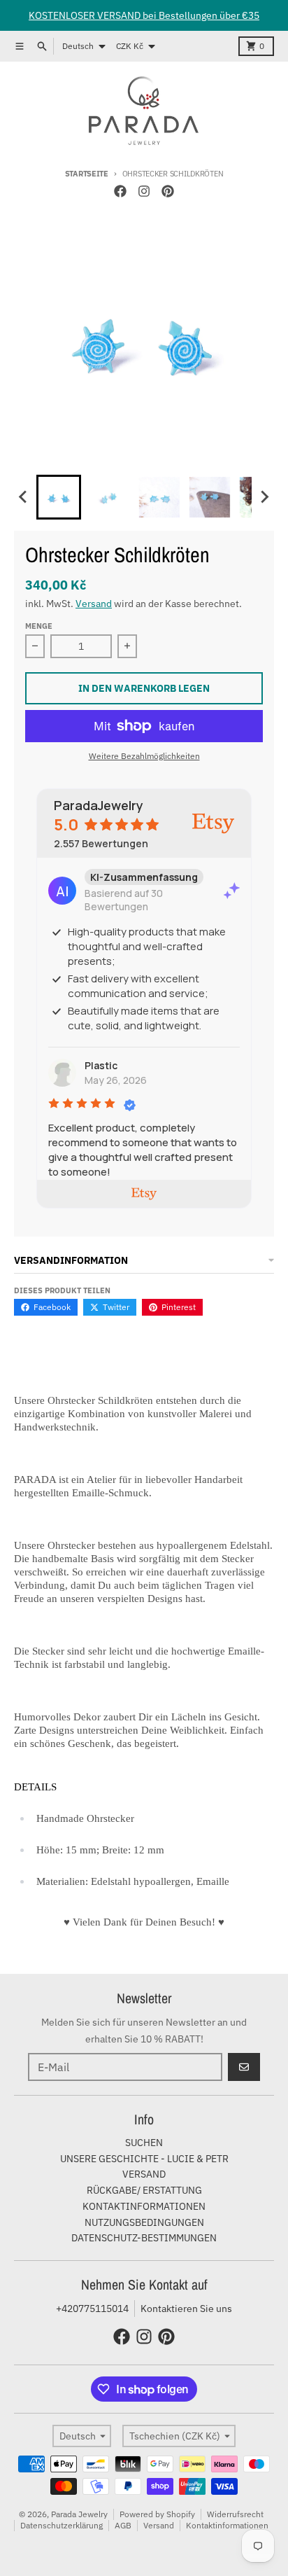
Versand (94, 604)
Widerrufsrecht (235, 2514)
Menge (39, 626)
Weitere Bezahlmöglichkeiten (144, 756)
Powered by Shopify (157, 2514)
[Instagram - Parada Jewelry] (144, 191)
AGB (123, 2525)
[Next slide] (264, 497)
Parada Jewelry (79, 2514)
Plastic (101, 1065)
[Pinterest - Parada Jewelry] (168, 191)
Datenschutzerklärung (62, 2525)
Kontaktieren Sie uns (186, 2309)
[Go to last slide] (24, 497)
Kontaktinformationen (227, 2525)
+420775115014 (92, 2309)
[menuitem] (59, 497)
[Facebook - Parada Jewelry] (120, 191)
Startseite (87, 174)
